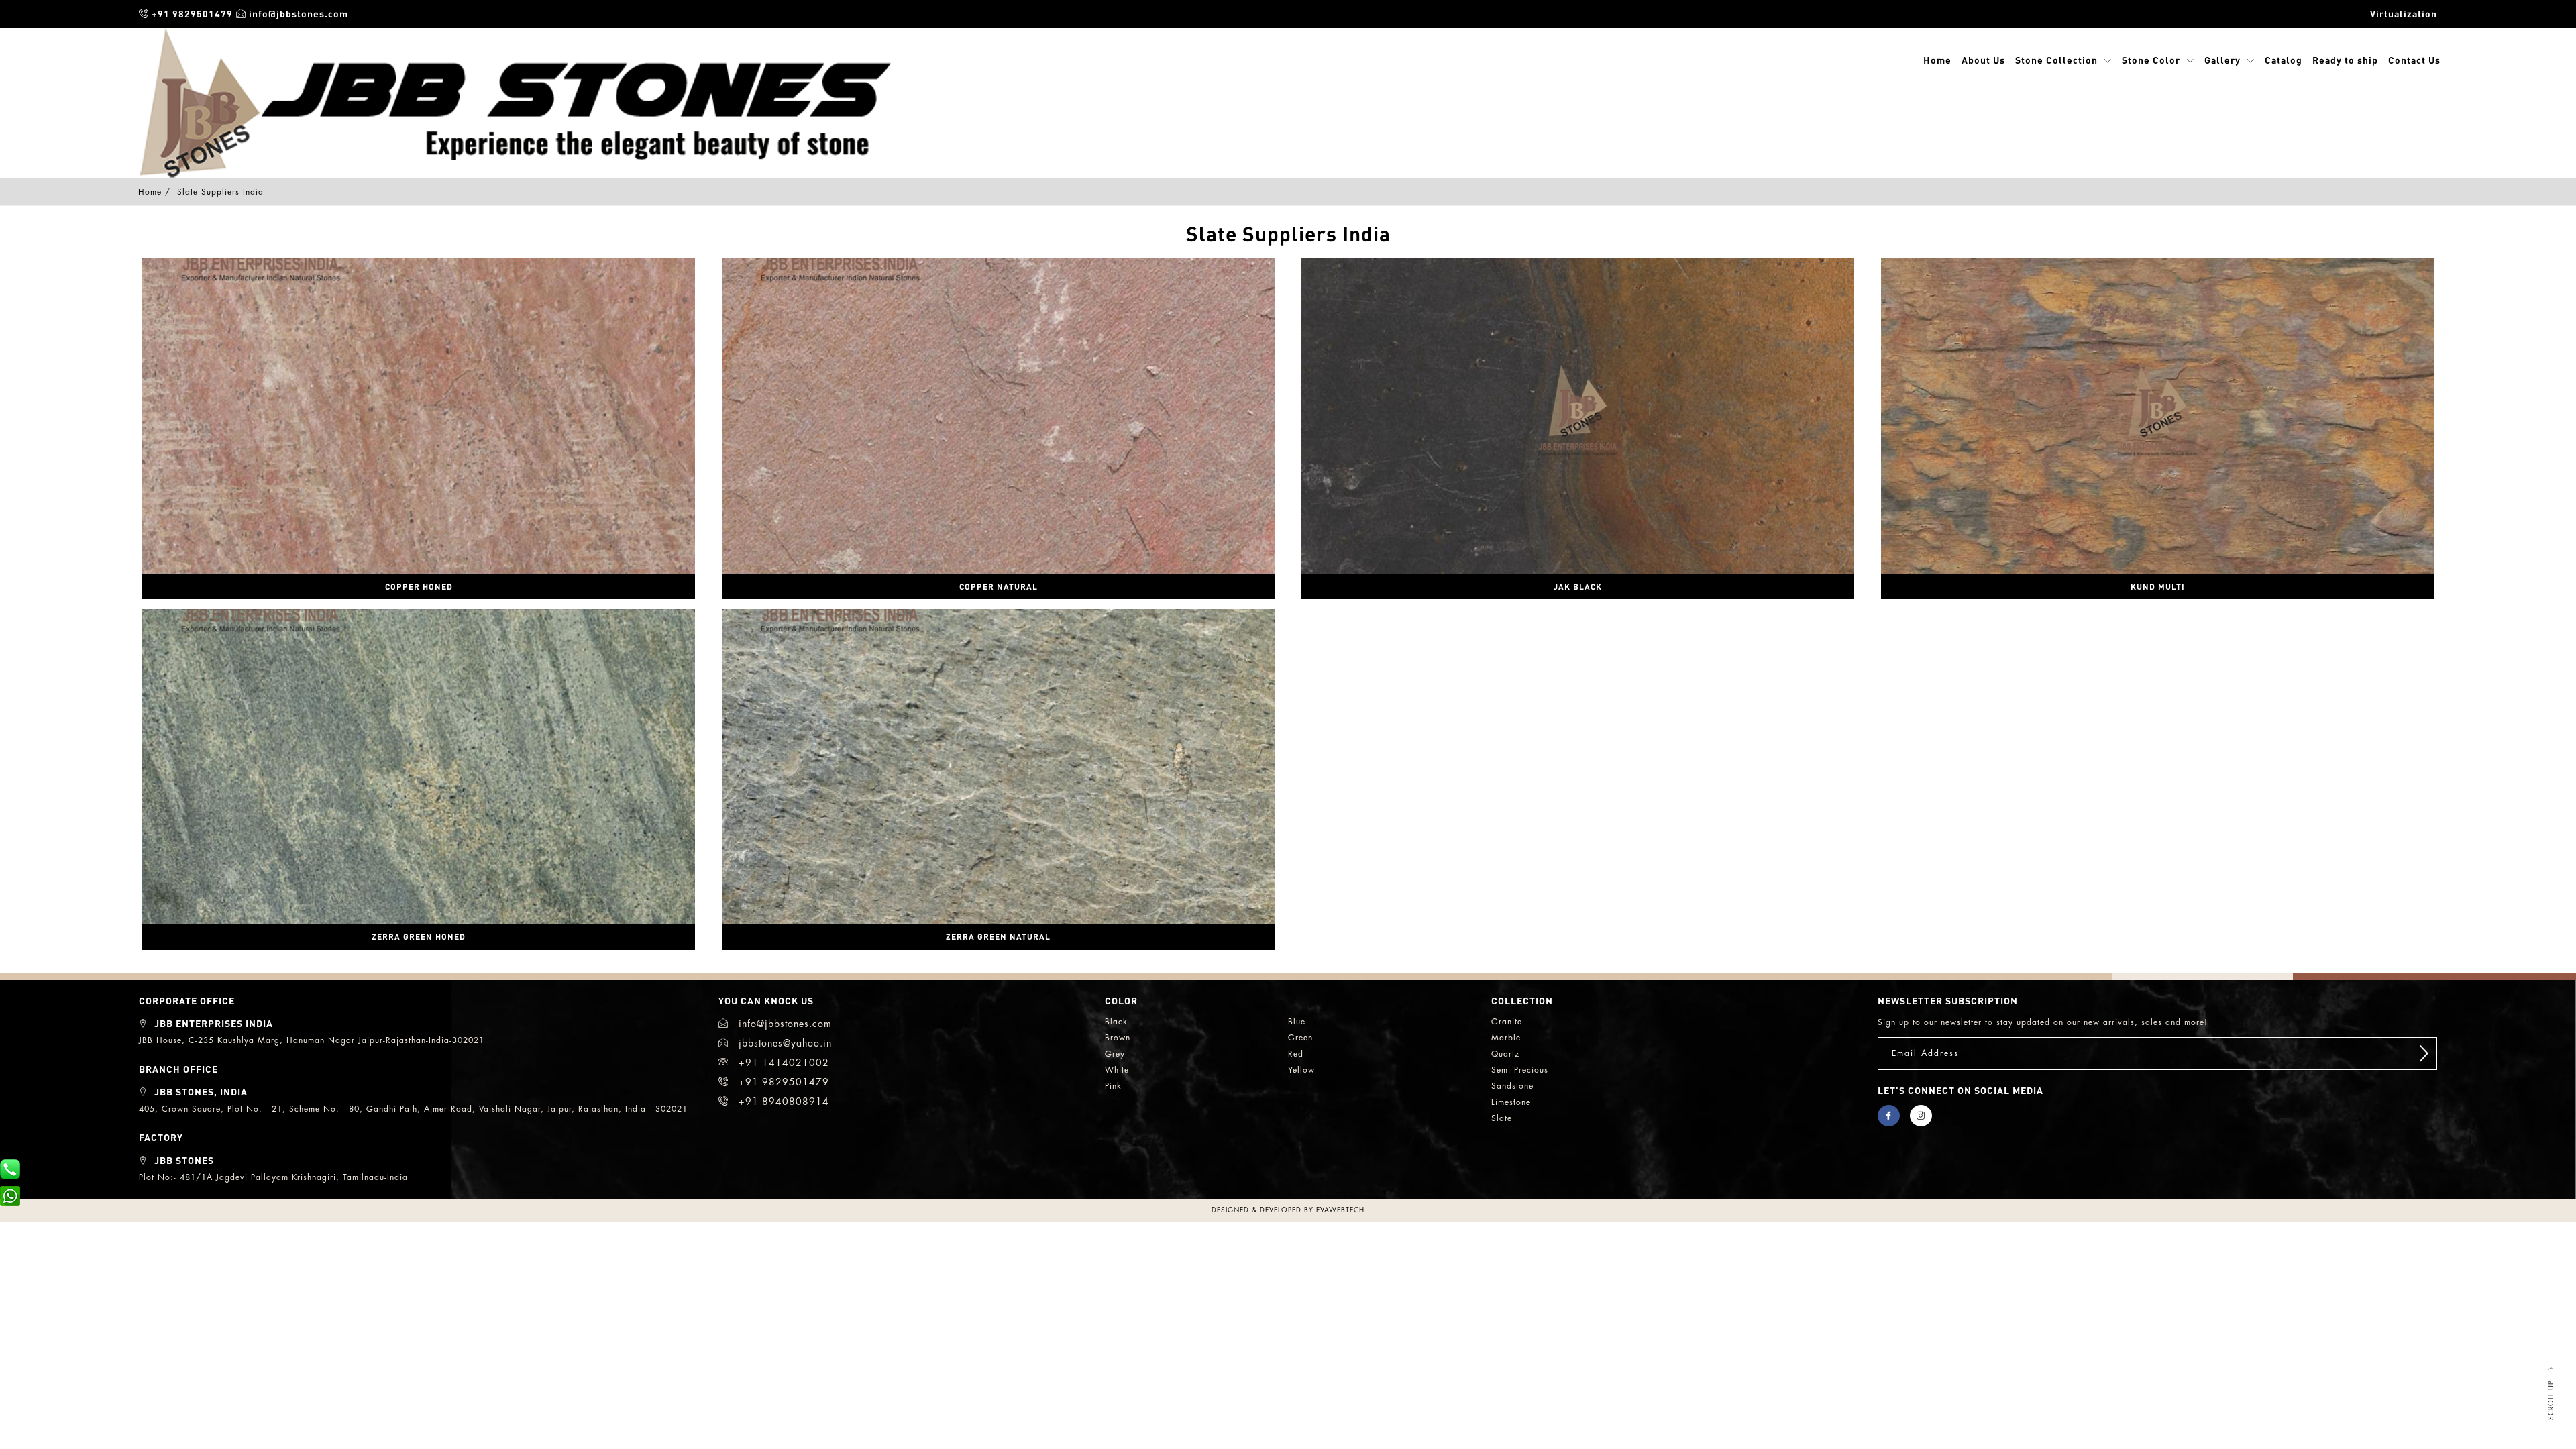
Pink (1113, 1086)
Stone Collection (2056, 60)
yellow (1301, 1070)
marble (1506, 1038)
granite (1507, 1022)
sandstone (1512, 1086)
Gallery (2222, 60)
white (1117, 1070)
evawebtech (1340, 1210)
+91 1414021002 (782, 1063)
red (1296, 1054)
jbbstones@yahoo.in (784, 1043)
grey (1115, 1054)
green (1300, 1038)
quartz (1505, 1054)
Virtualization (2404, 13)
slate (1502, 1118)
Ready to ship (2345, 60)
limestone (1511, 1102)
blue (1297, 1022)
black (1116, 1022)
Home (1937, 60)
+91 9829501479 (191, 13)
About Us (1983, 60)
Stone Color (2151, 60)
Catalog (2284, 60)
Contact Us (2414, 60)
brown (1118, 1038)
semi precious (1520, 1070)
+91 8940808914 (782, 1102)
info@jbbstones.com (297, 13)
